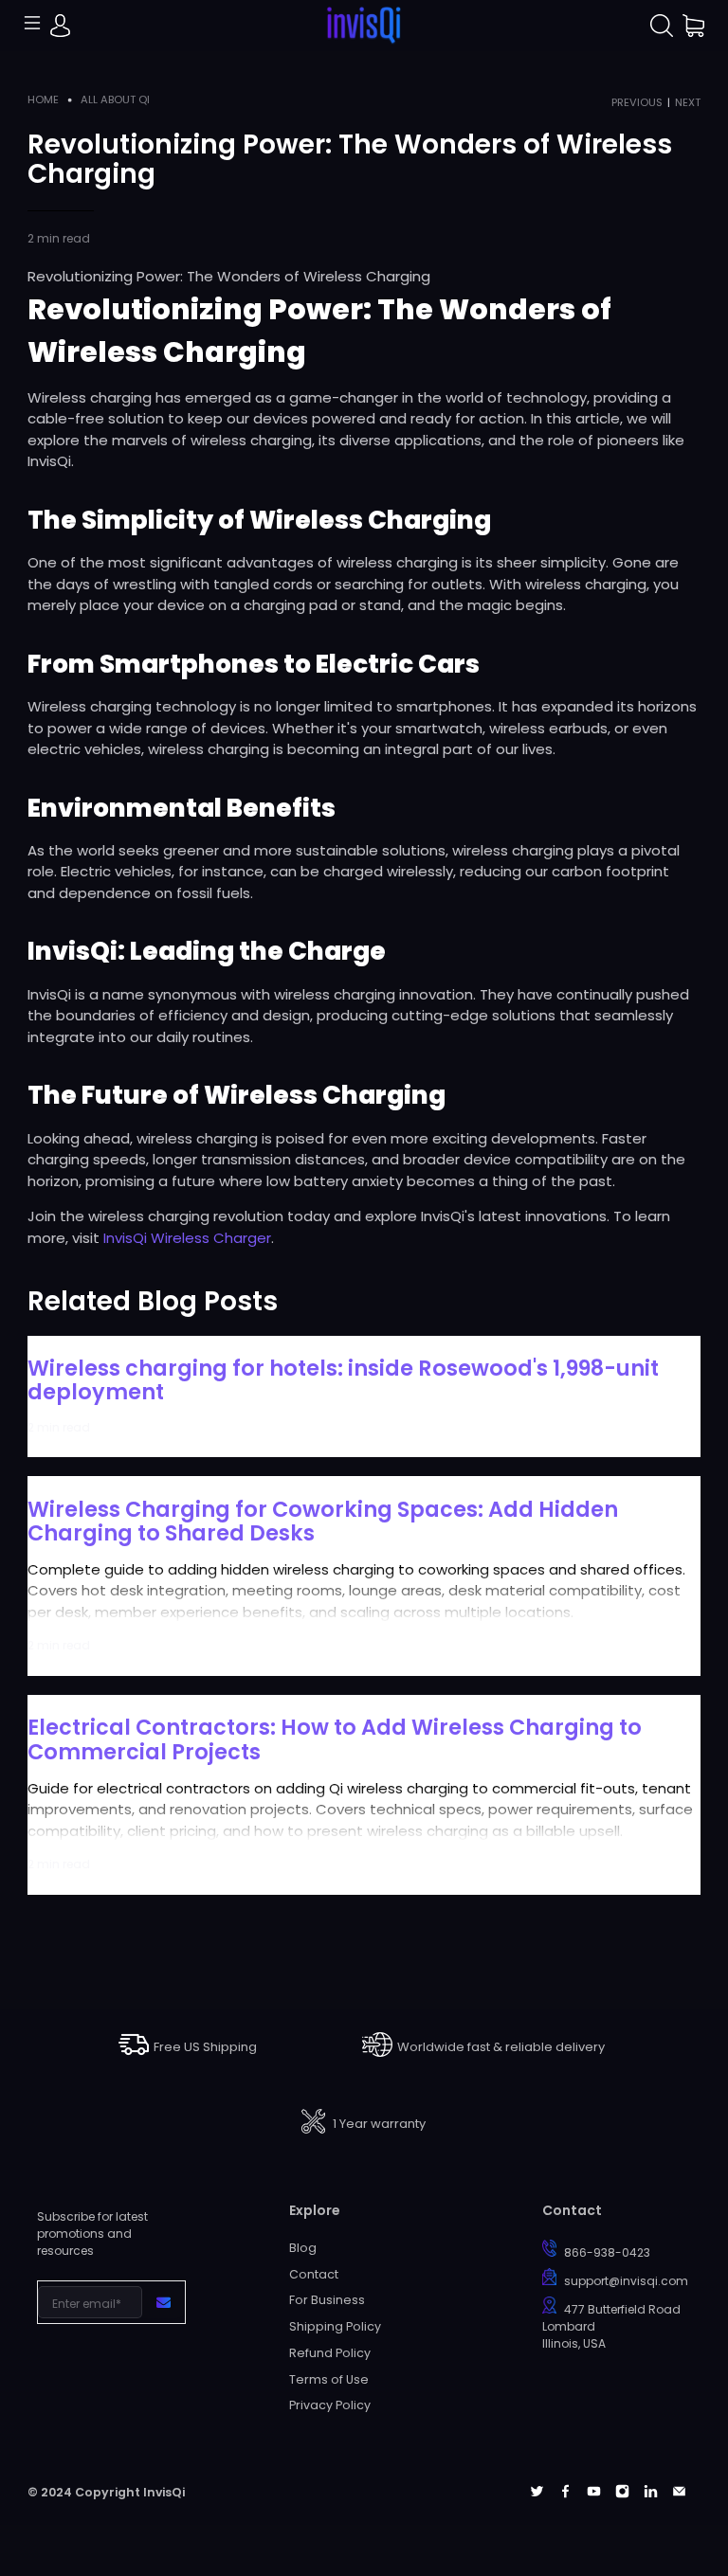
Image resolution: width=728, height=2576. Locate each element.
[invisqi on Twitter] (537, 2493)
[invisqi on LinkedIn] (651, 2493)
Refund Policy (330, 2353)
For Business (327, 2300)
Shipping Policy (335, 2326)
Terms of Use (329, 2379)
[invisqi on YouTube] (594, 2493)
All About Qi (115, 100)
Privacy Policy (330, 2405)
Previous (637, 103)
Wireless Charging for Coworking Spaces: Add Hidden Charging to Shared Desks (323, 1521)
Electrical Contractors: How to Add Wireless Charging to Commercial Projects (335, 1739)
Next (688, 103)
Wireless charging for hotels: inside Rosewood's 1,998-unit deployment (343, 1380)
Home (43, 100)
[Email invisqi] (679, 2493)
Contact (314, 2274)
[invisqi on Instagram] (622, 2493)
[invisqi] (364, 26)
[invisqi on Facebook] (565, 2493)
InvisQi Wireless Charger (187, 1238)
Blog (303, 2248)
